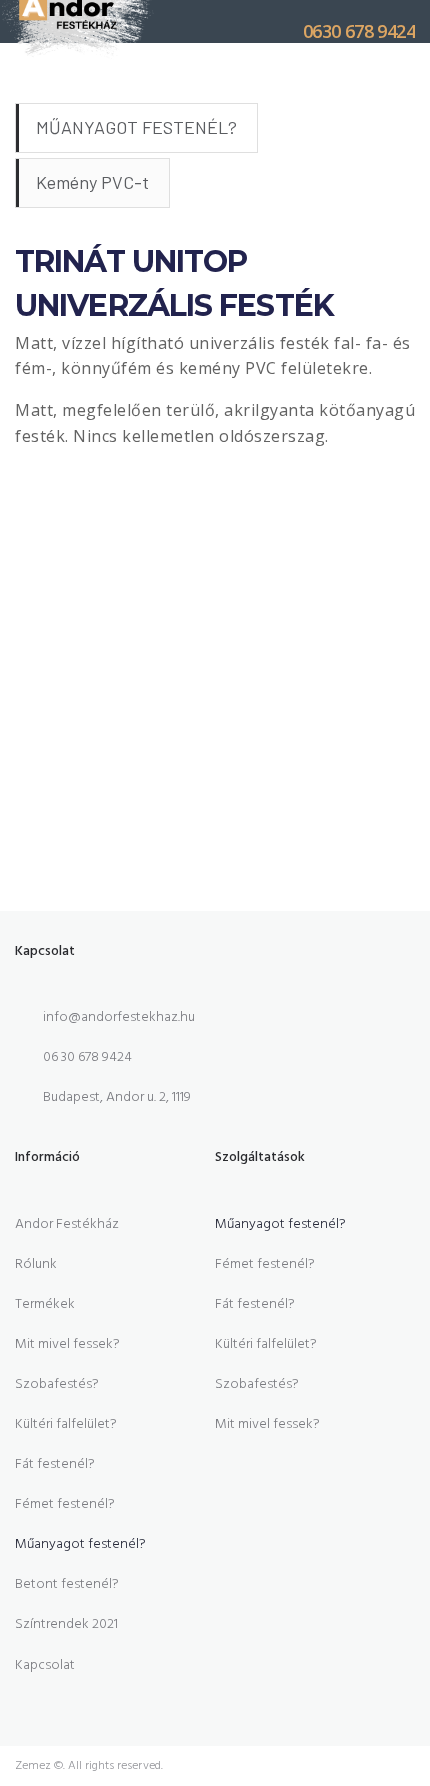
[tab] (136, 128)
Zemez (33, 1766)
